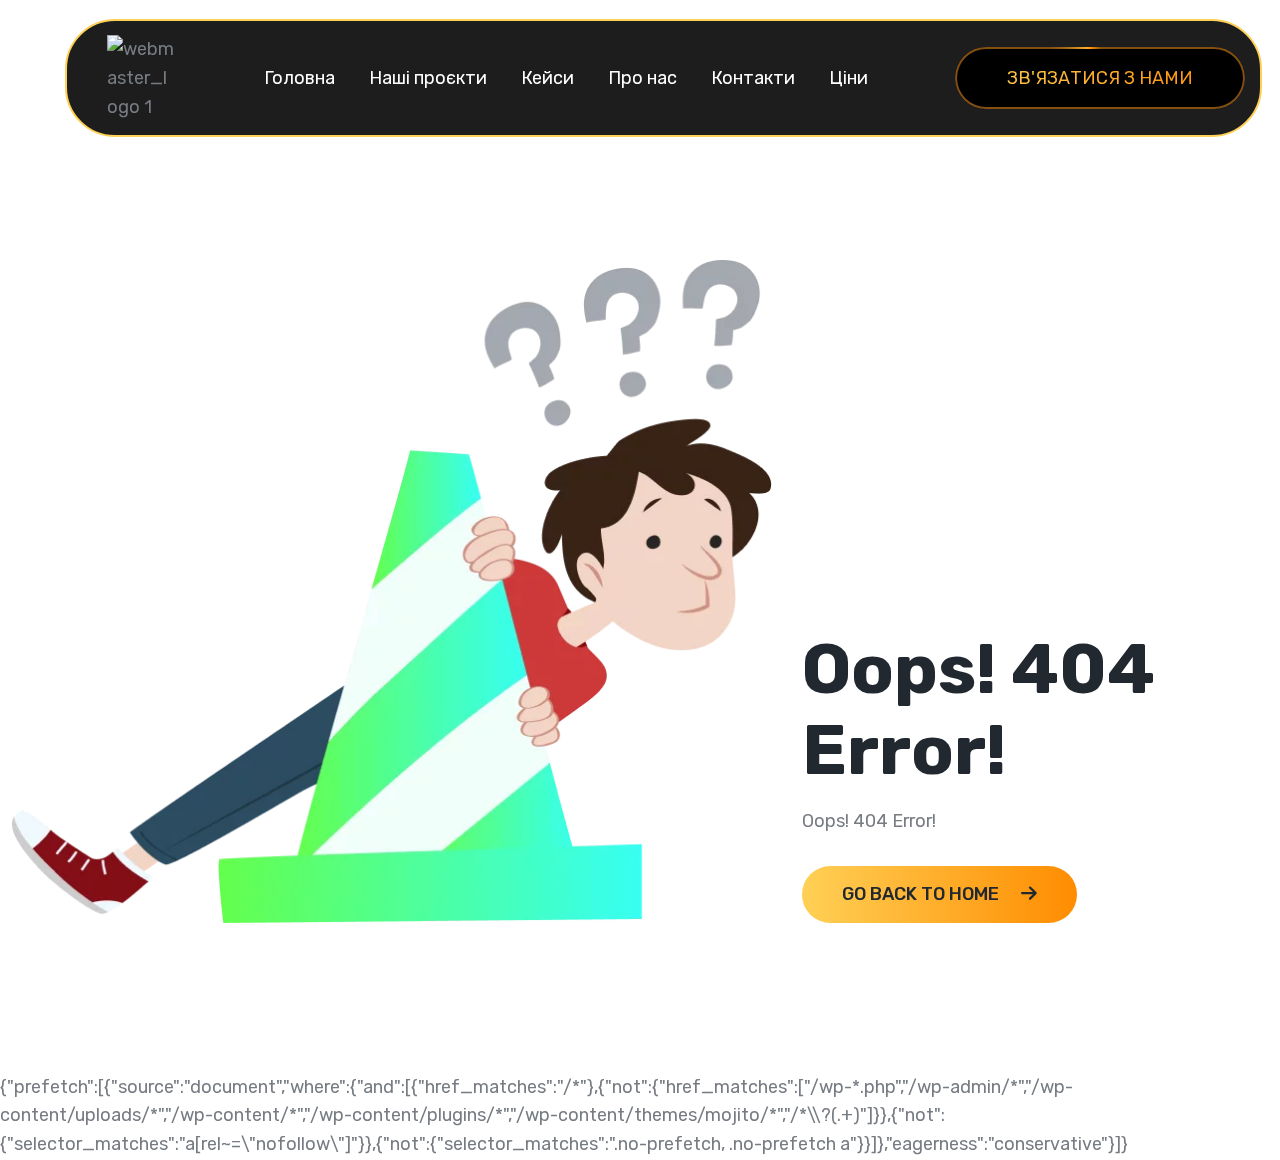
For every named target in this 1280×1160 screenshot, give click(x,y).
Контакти (753, 78)
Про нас (642, 78)
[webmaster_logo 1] (142, 77)
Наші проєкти (428, 78)
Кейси (547, 78)
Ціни (848, 78)
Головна (299, 78)
